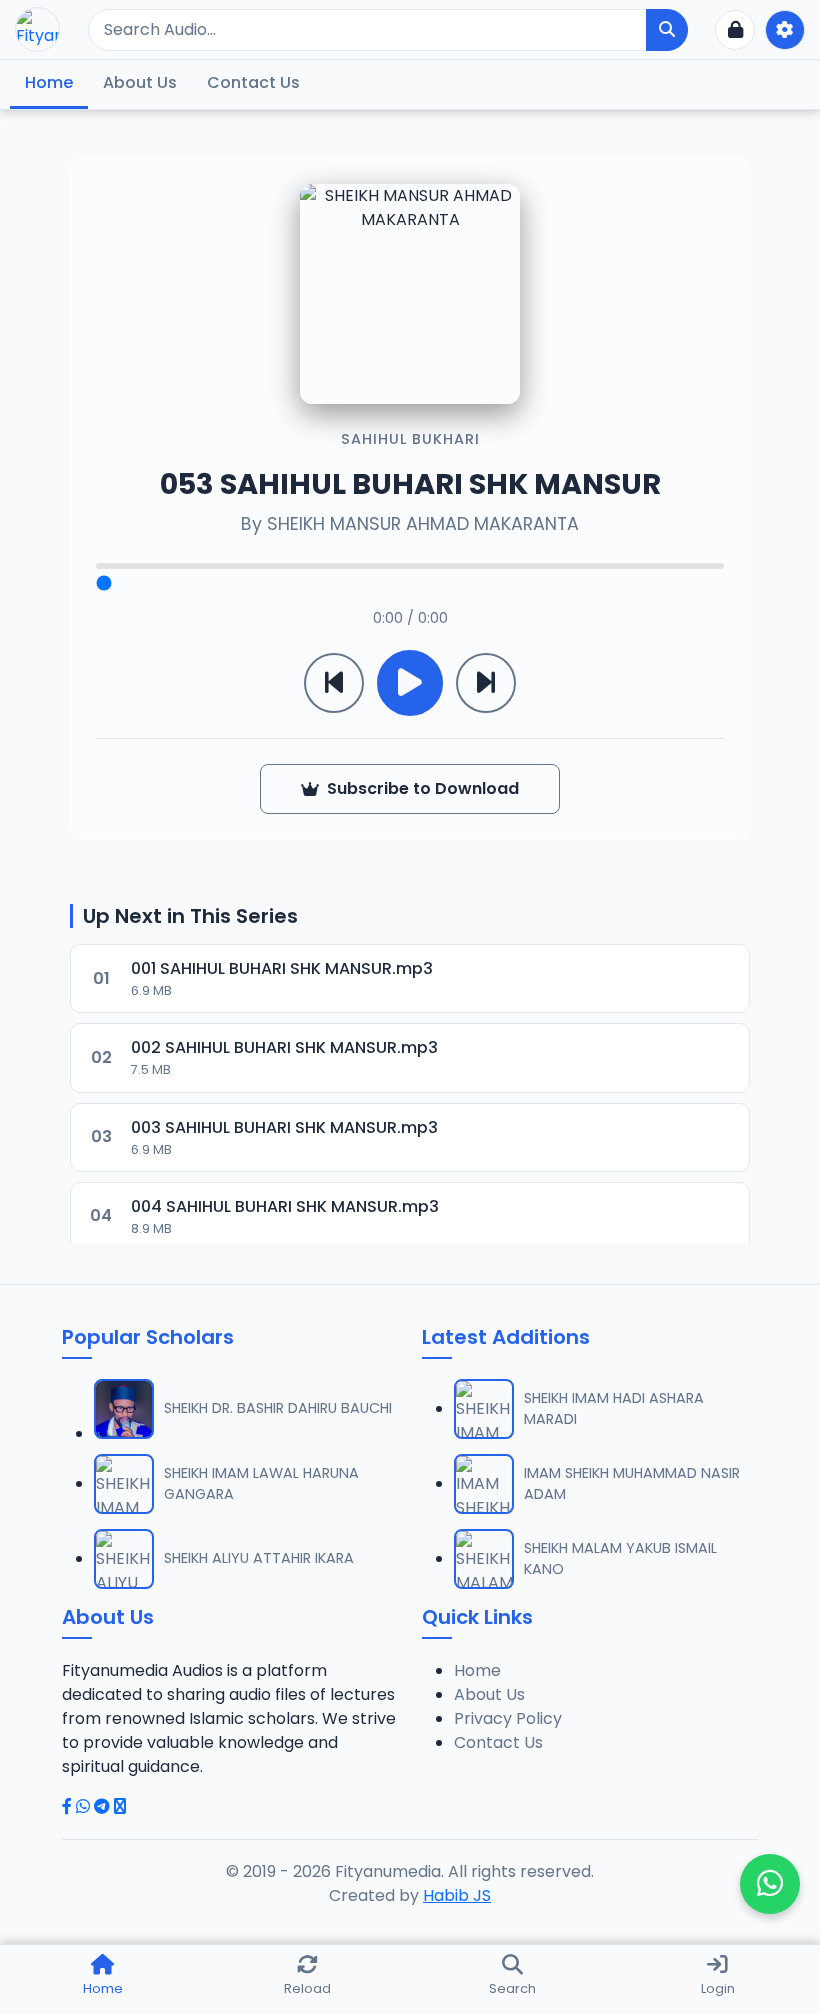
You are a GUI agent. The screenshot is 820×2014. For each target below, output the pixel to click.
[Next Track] (486, 683)
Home (49, 82)
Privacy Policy (508, 1718)
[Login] (735, 30)
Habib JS (457, 1895)
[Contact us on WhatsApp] (770, 1884)
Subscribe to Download (423, 788)
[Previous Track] (334, 683)
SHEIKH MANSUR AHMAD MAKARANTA (423, 524)
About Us (140, 82)
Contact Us (253, 82)
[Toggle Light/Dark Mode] (785, 30)
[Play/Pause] (410, 683)
